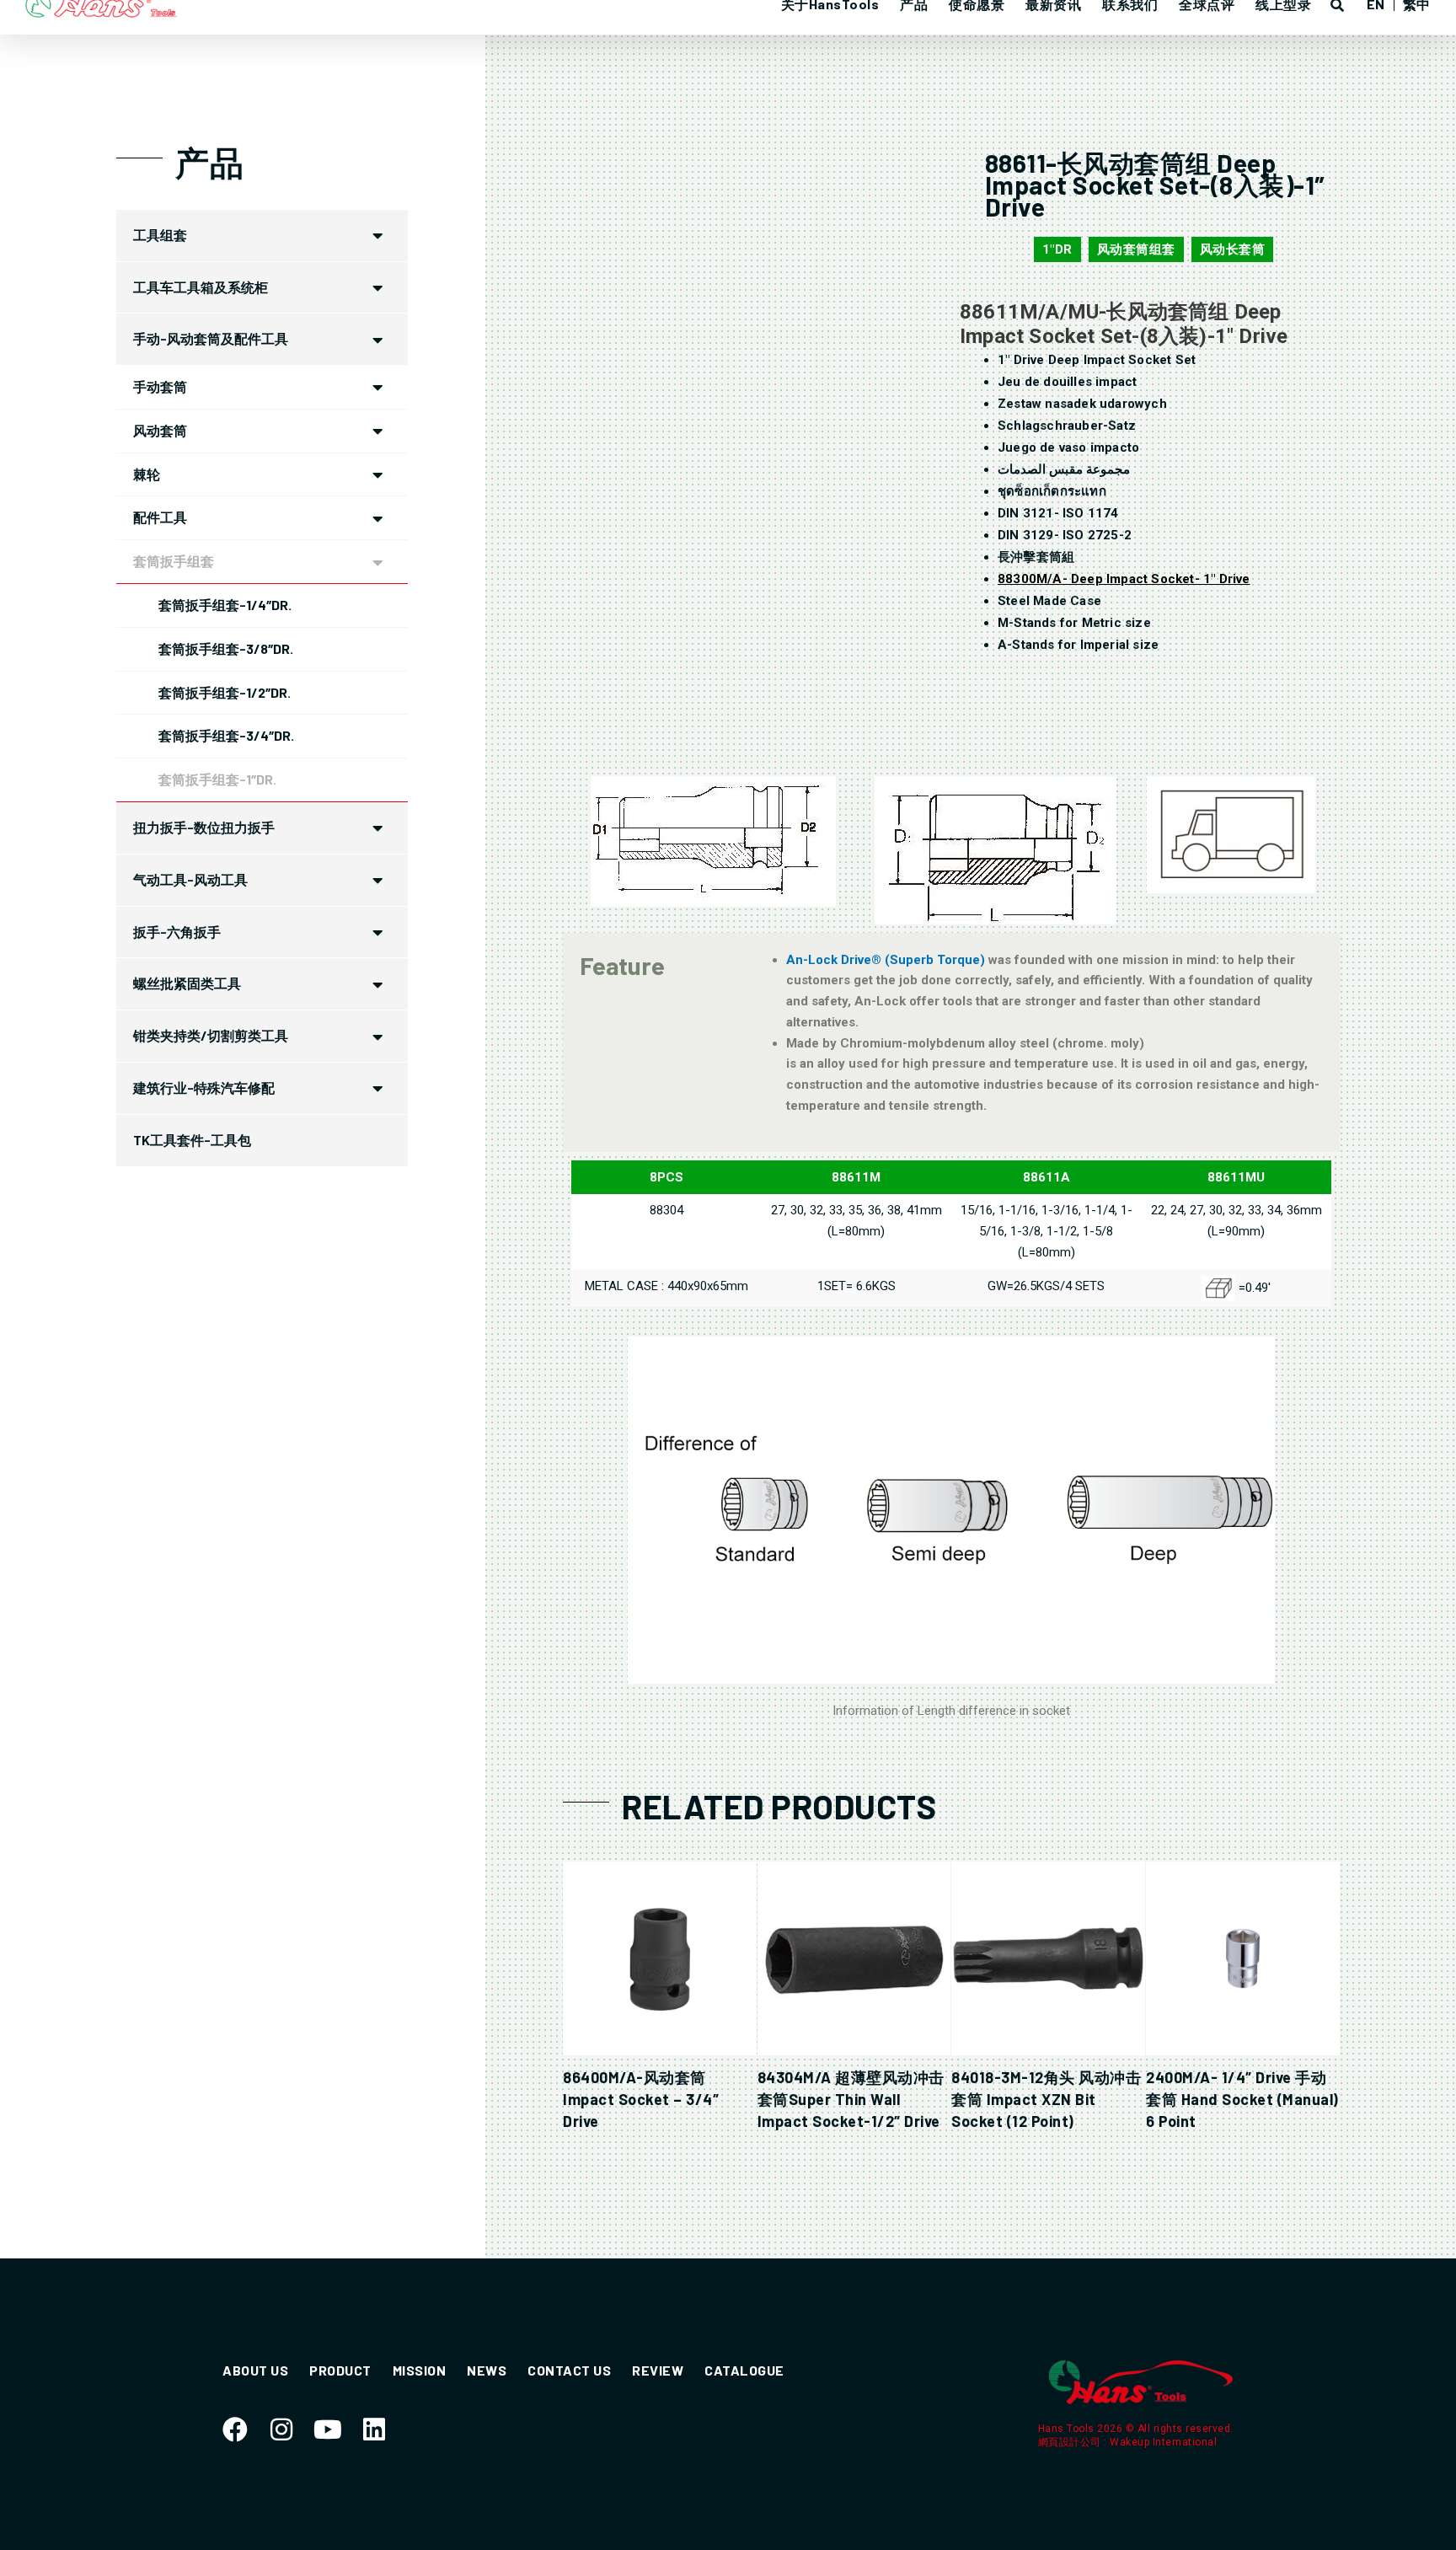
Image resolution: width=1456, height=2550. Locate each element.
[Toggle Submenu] (378, 236)
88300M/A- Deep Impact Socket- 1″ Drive (1124, 579)
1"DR (1057, 249)
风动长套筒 (1233, 249)
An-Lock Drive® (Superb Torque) (887, 960)
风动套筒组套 (1136, 249)
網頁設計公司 (1071, 2442)
